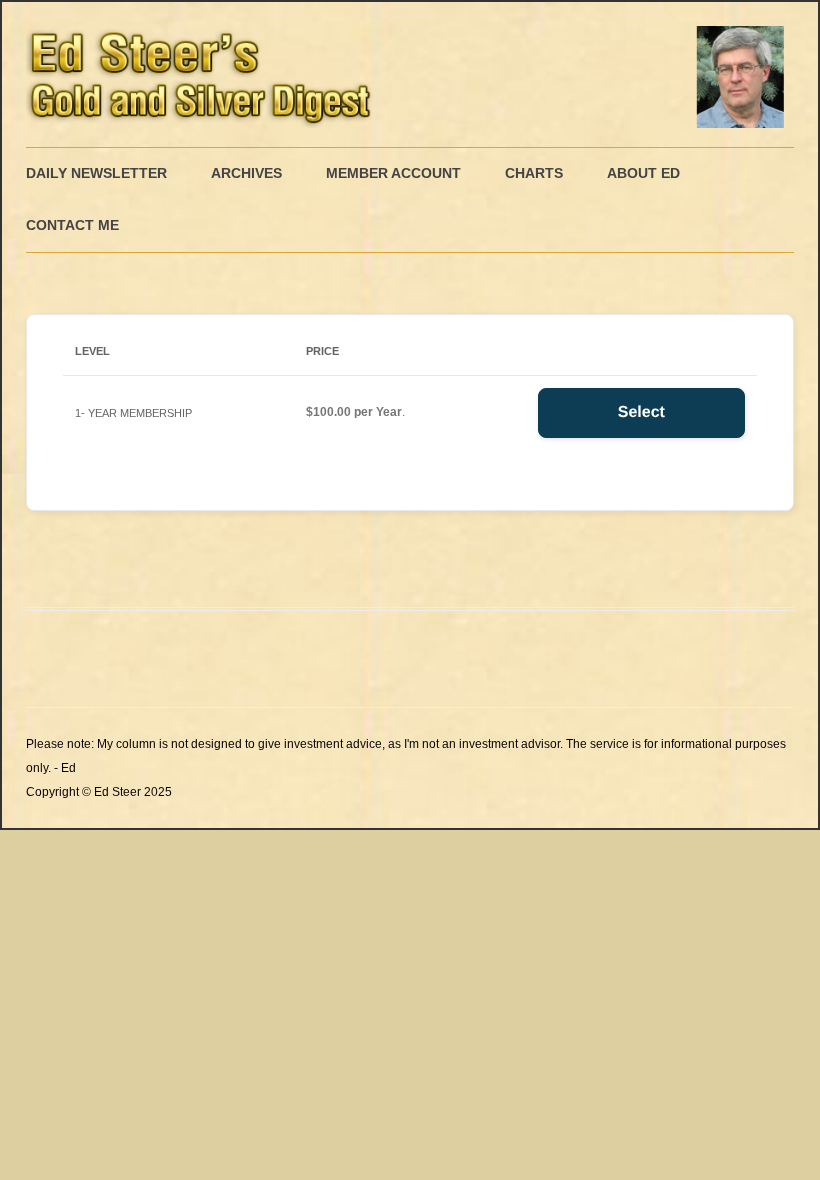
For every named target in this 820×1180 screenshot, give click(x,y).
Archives (246, 173)
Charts (534, 173)
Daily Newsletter (96, 173)
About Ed (643, 173)
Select (641, 412)
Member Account (393, 173)
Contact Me (72, 225)
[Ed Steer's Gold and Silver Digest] (410, 74)
